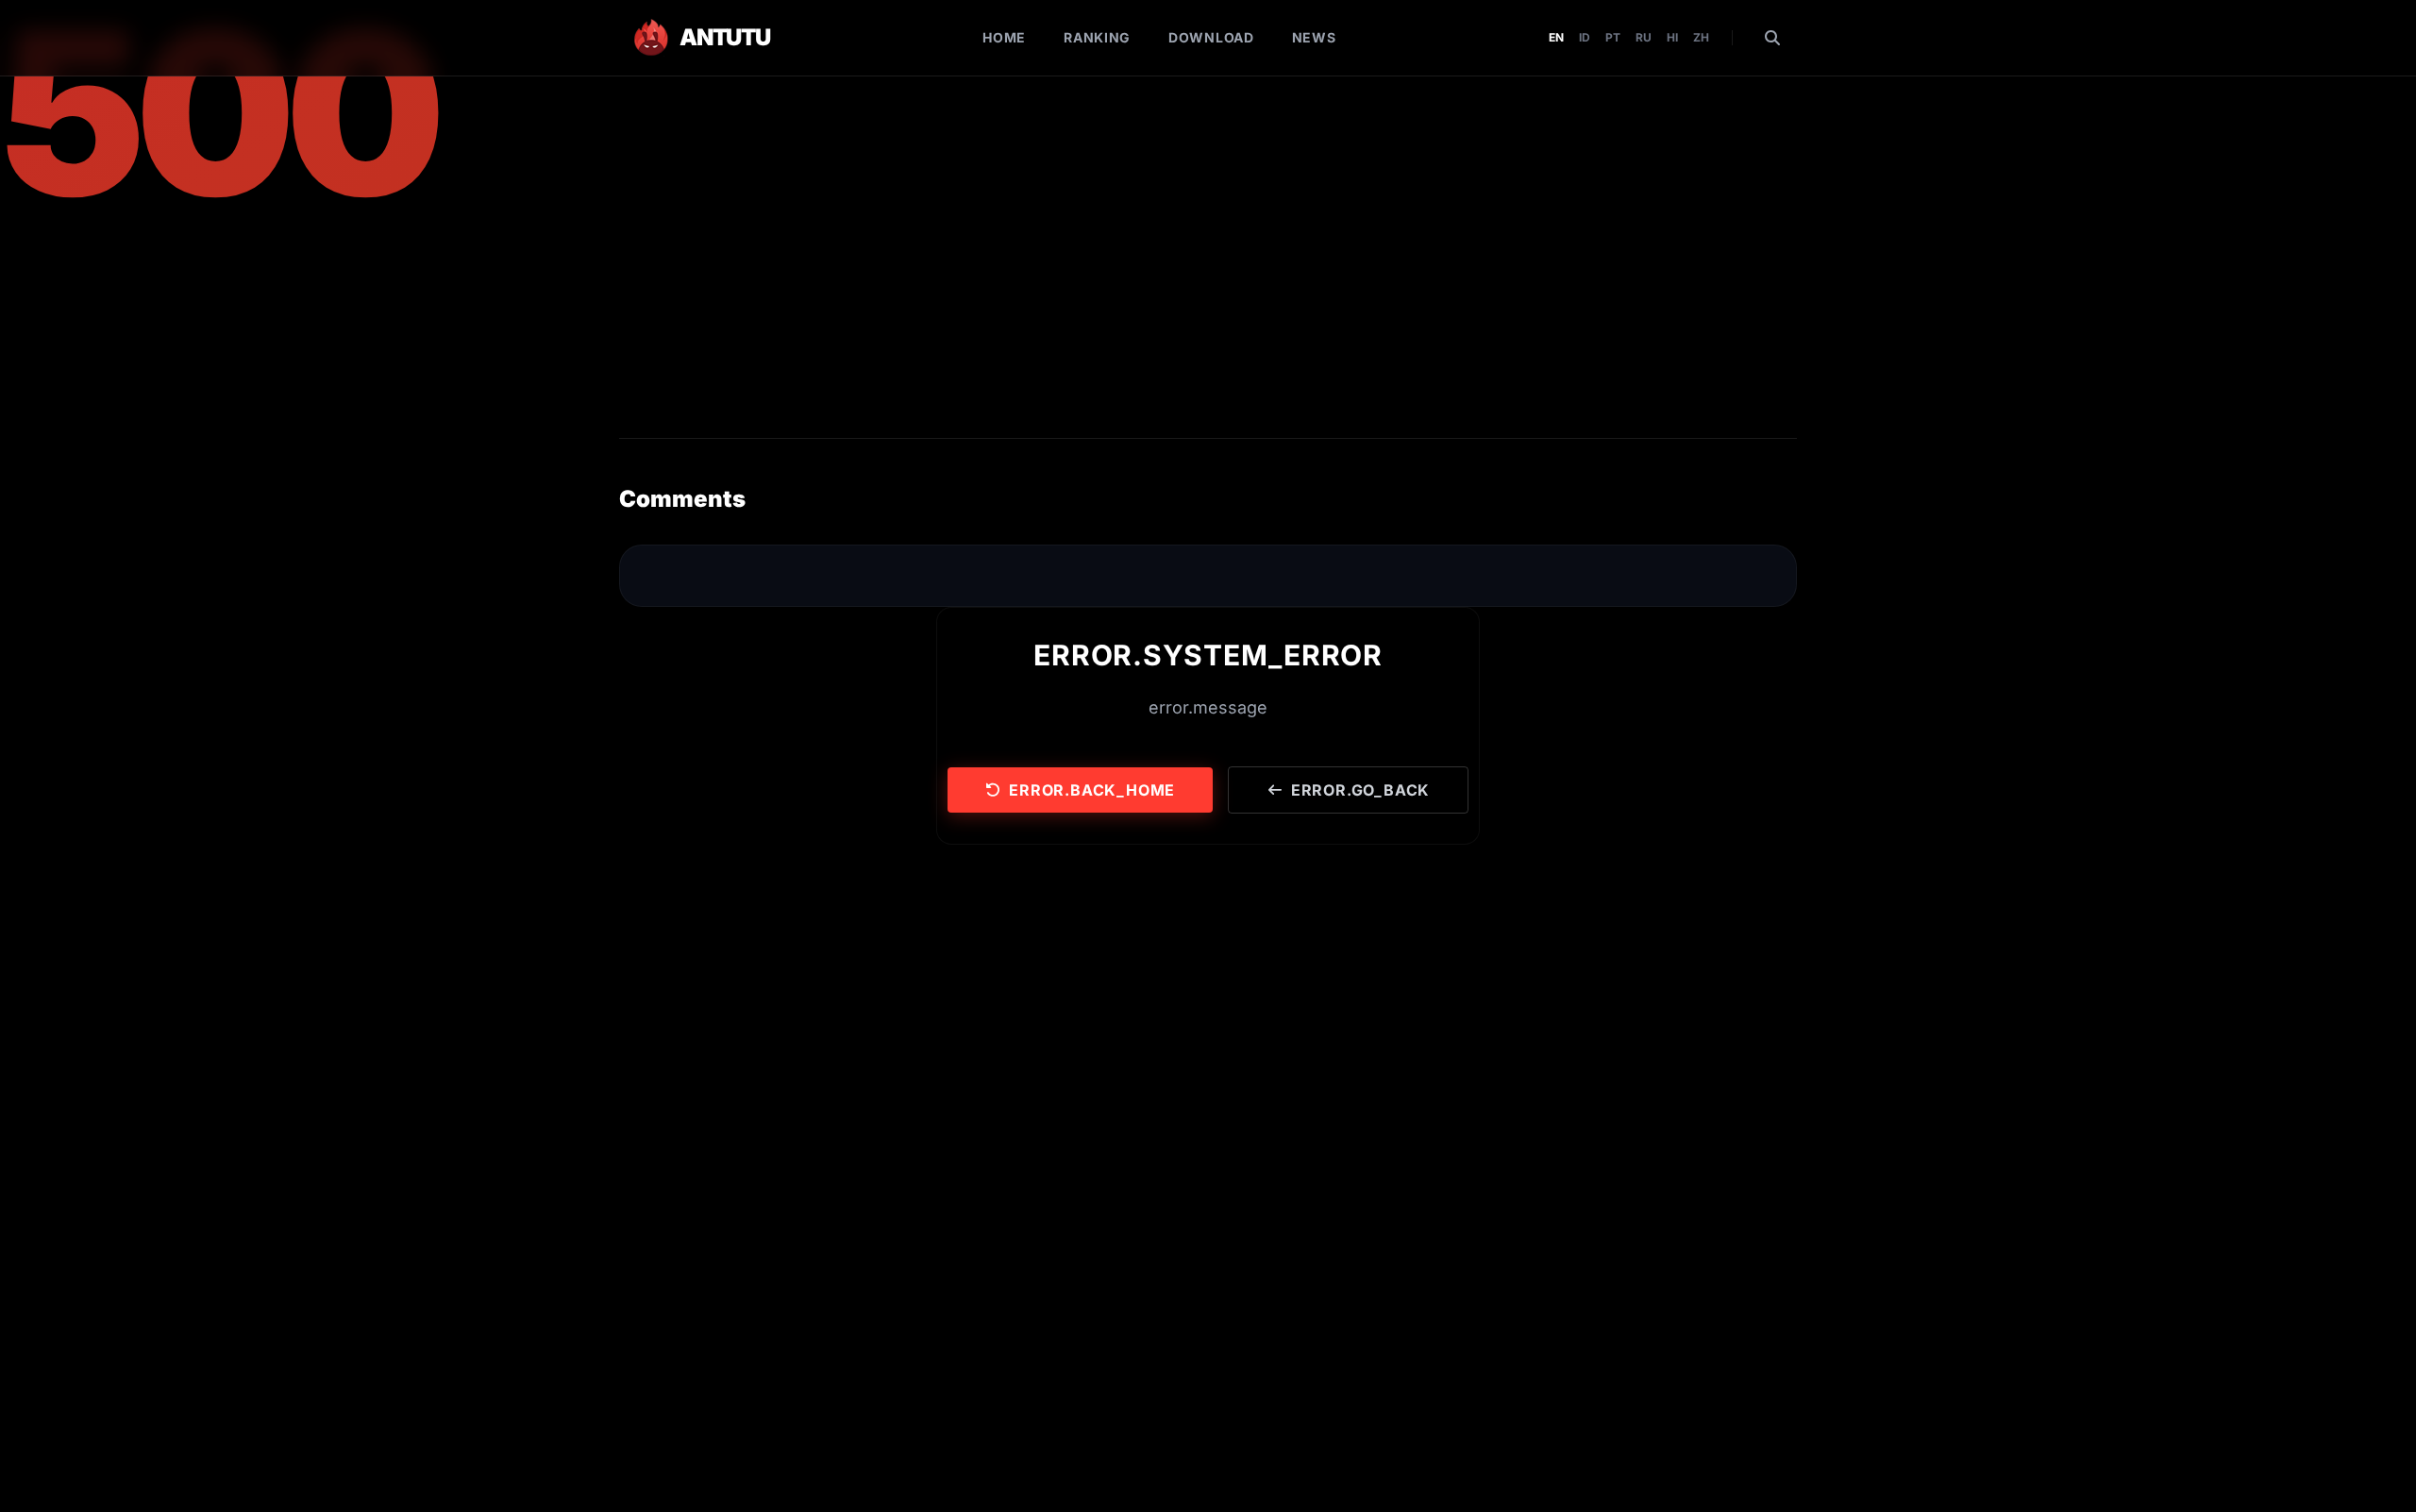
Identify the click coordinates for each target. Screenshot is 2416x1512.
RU (1644, 37)
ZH (1701, 37)
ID (1585, 37)
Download (1211, 37)
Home (1004, 37)
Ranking (1097, 37)
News (1314, 37)
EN (1556, 37)
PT (1613, 37)
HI (1672, 37)
